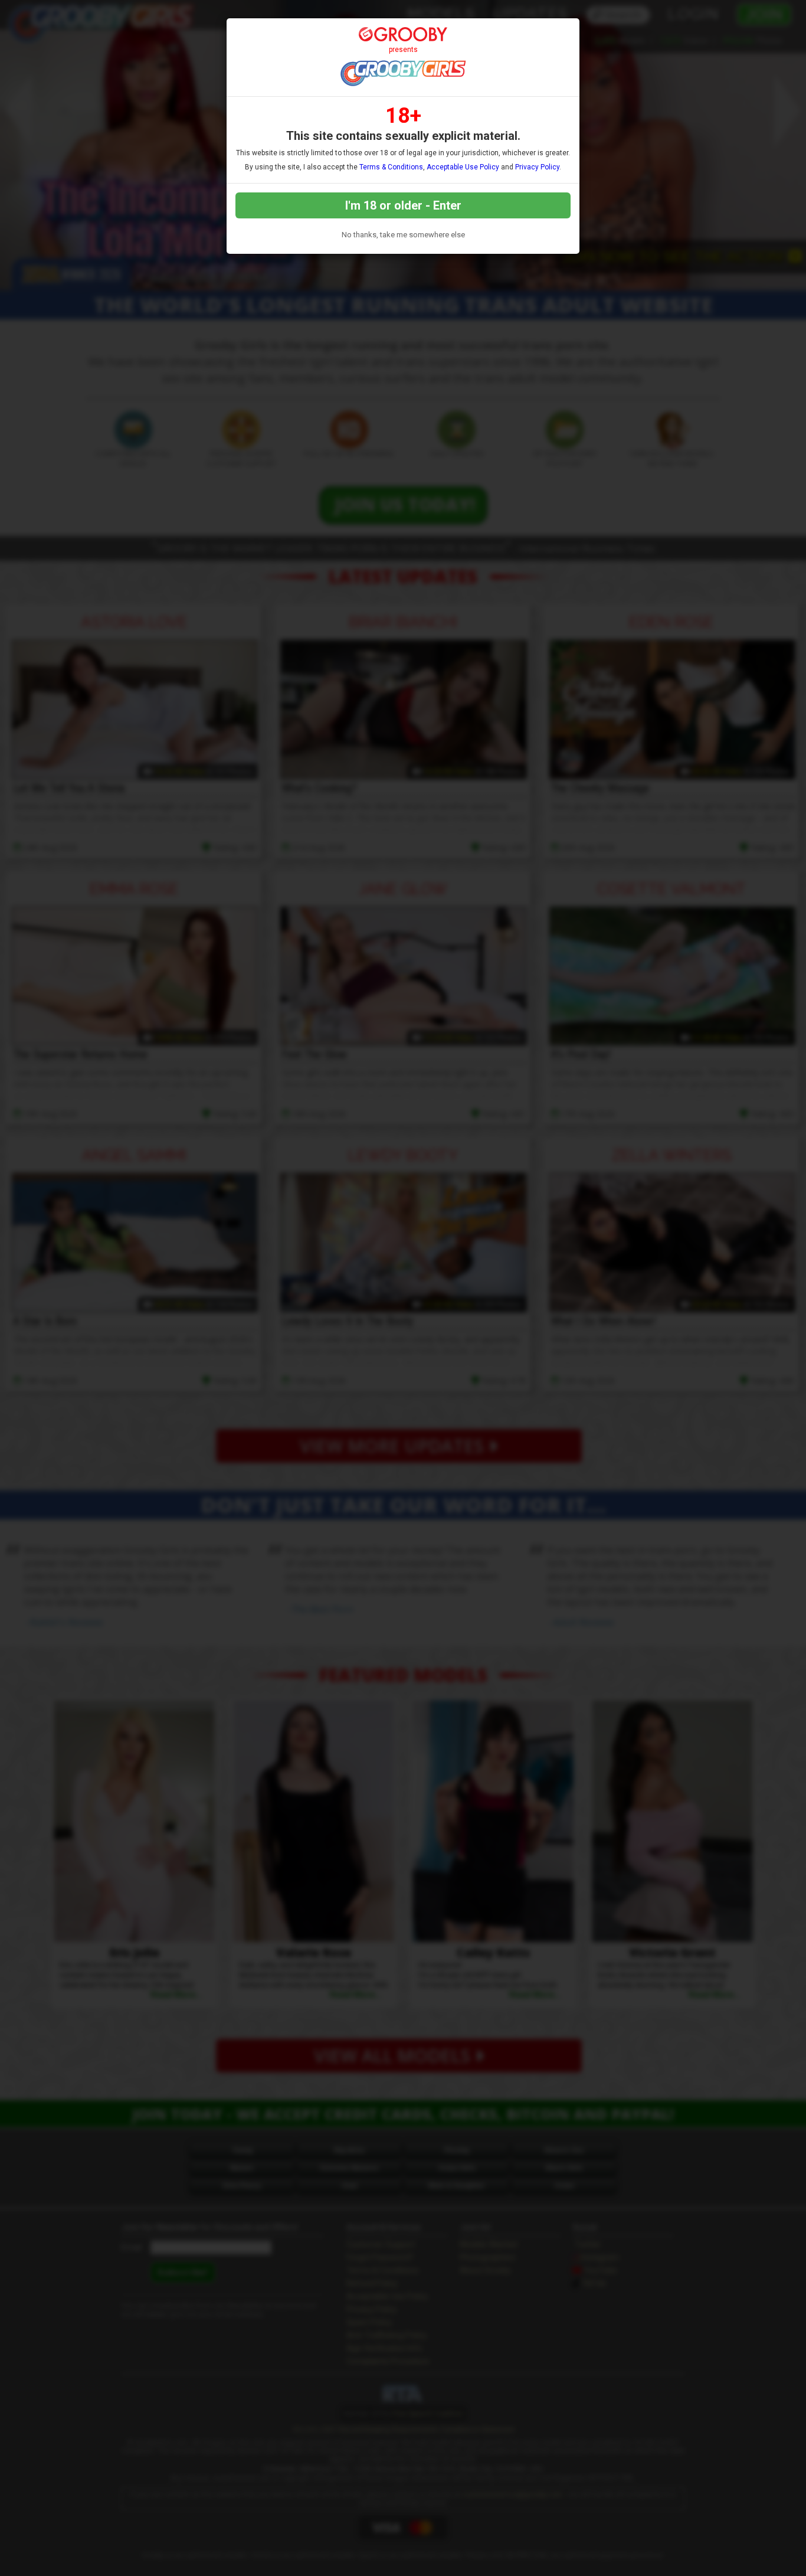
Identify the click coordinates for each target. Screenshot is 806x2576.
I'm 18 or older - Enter (403, 205)
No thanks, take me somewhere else (403, 235)
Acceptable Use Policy (463, 167)
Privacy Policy (537, 167)
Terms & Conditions (391, 167)
